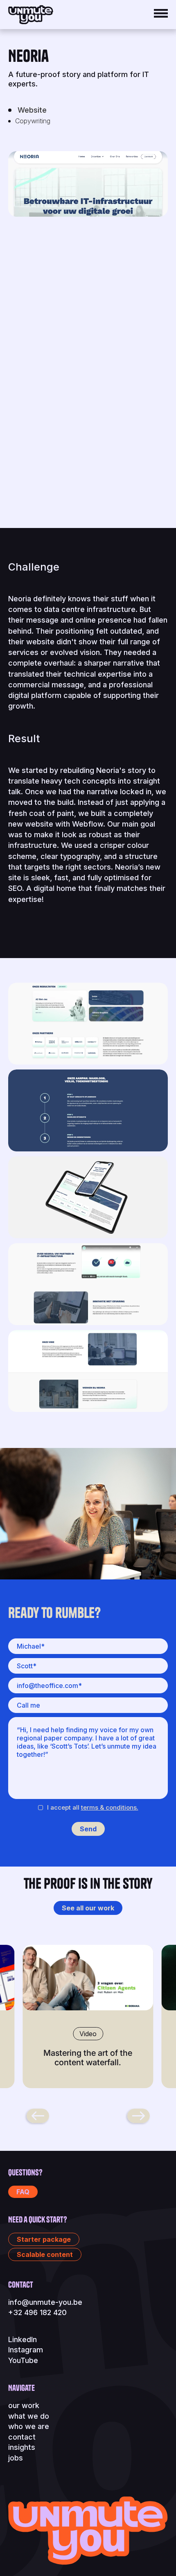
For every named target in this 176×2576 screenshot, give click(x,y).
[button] (157, 13)
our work (24, 2405)
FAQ (23, 2192)
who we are (29, 2426)
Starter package (44, 2239)
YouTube (23, 2360)
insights (22, 2447)
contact (22, 2437)
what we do (29, 2416)
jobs (16, 2458)
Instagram (26, 2350)
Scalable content (45, 2254)
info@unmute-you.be (45, 2302)
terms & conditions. (110, 1807)
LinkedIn (23, 2339)
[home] (31, 15)
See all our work (88, 1908)
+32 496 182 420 (37, 2312)
